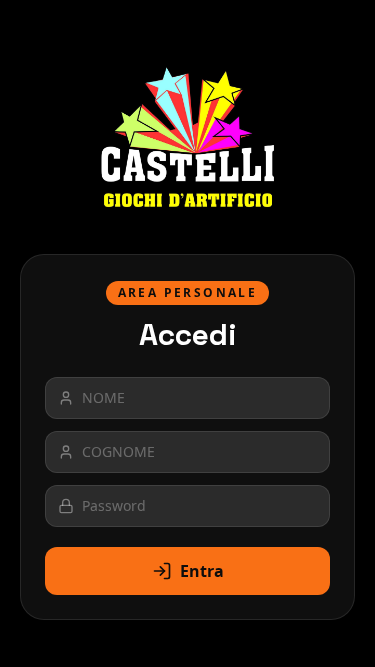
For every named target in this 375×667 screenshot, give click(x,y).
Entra (202, 571)
